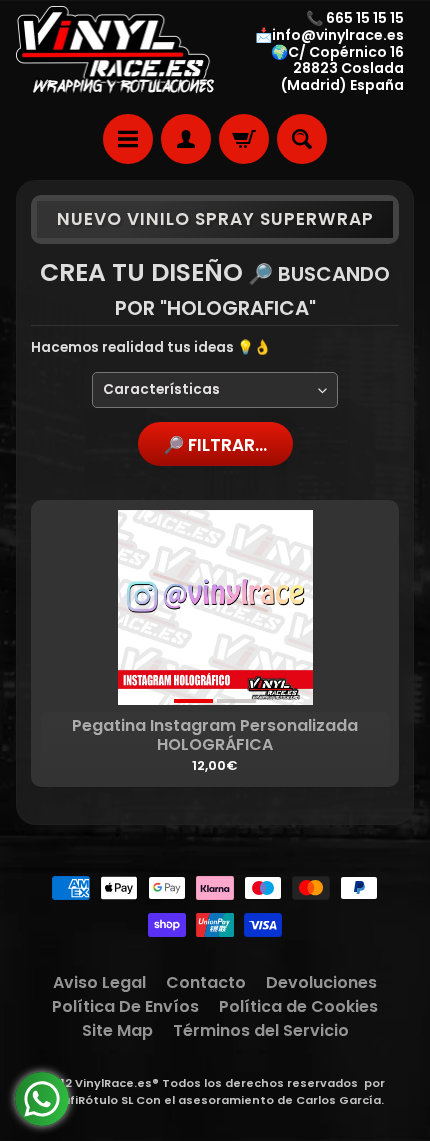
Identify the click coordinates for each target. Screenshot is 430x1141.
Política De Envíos (125, 1006)
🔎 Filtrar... (215, 445)
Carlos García (338, 1100)
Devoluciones (321, 982)
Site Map (117, 1030)
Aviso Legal (99, 982)
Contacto (206, 982)
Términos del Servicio (261, 1030)
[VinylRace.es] (115, 52)
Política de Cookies (298, 1006)
